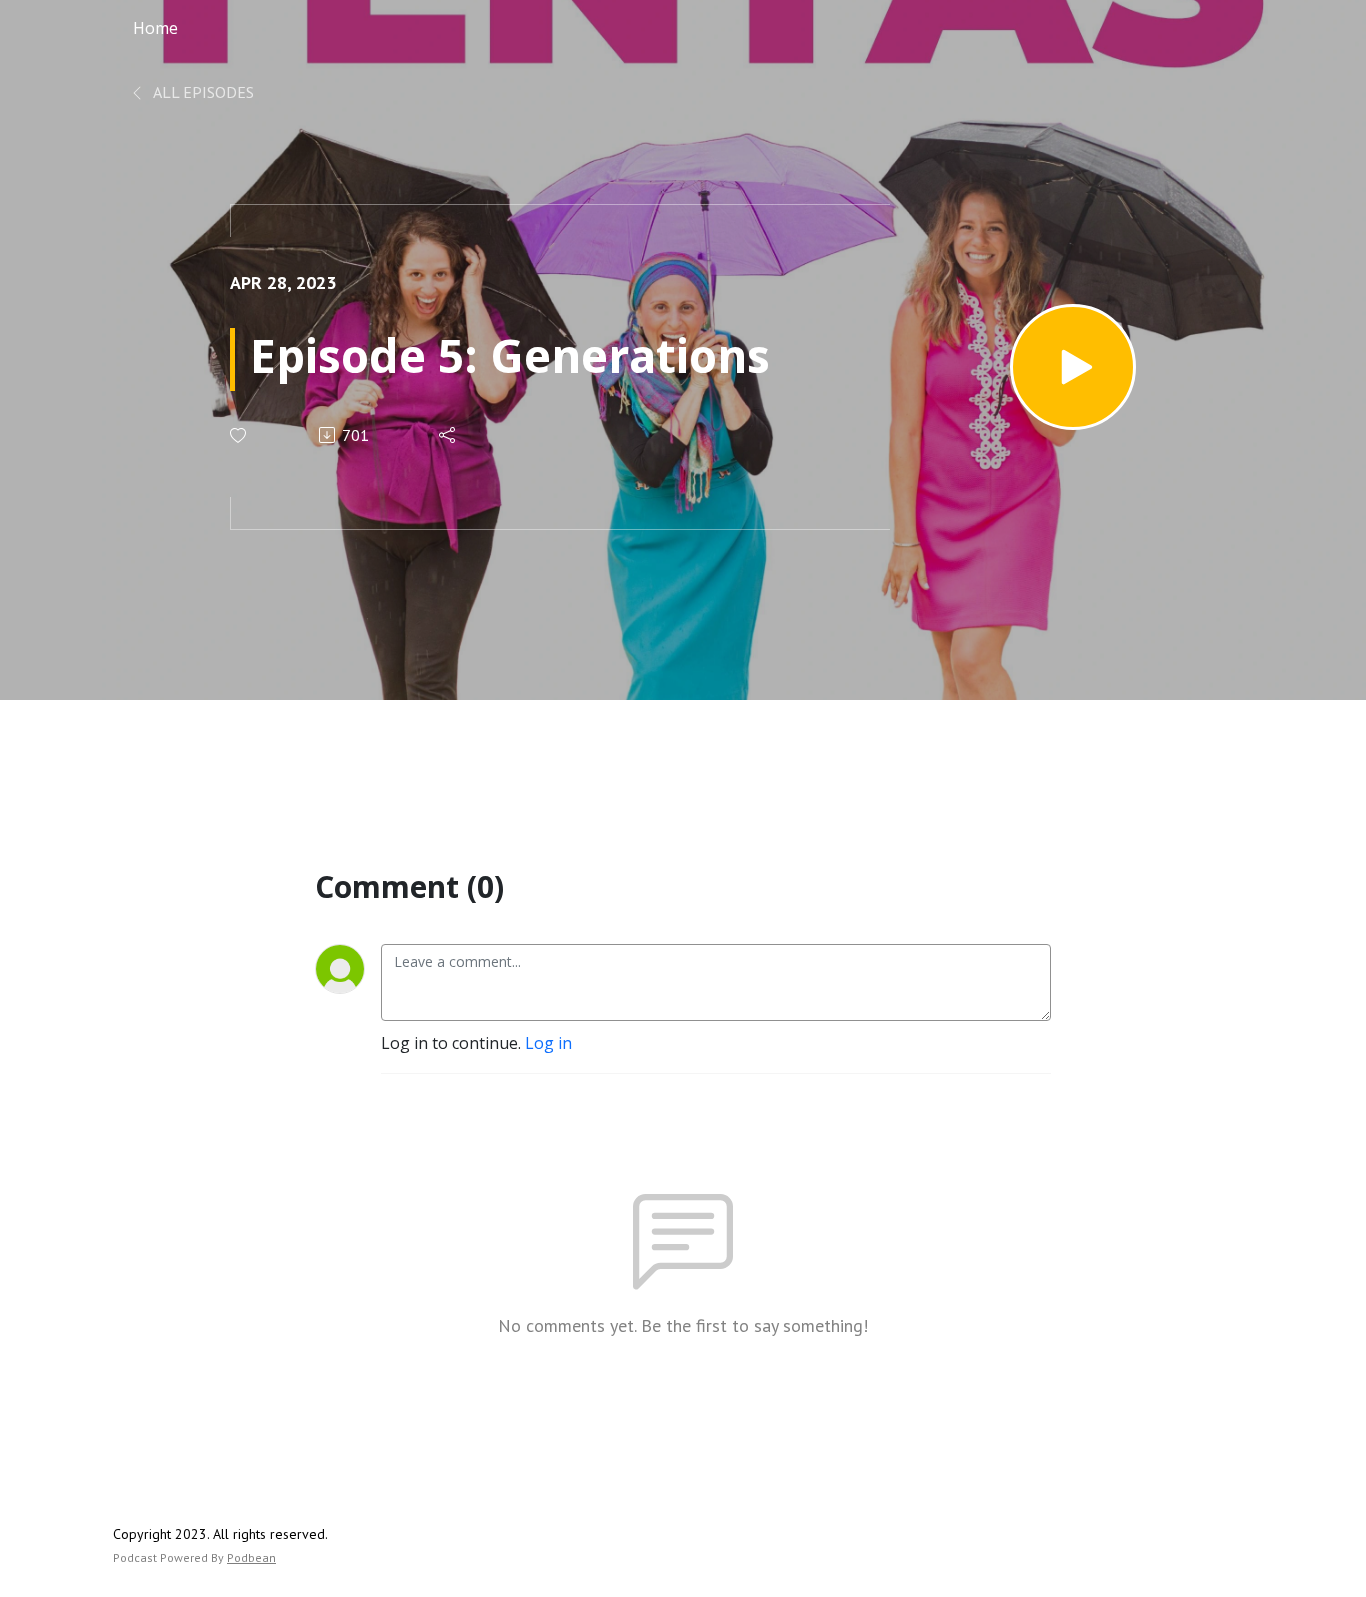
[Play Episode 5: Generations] (1073, 367)
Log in (548, 1043)
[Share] (448, 435)
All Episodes (202, 92)
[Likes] (239, 435)
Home (155, 28)
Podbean (251, 1557)
